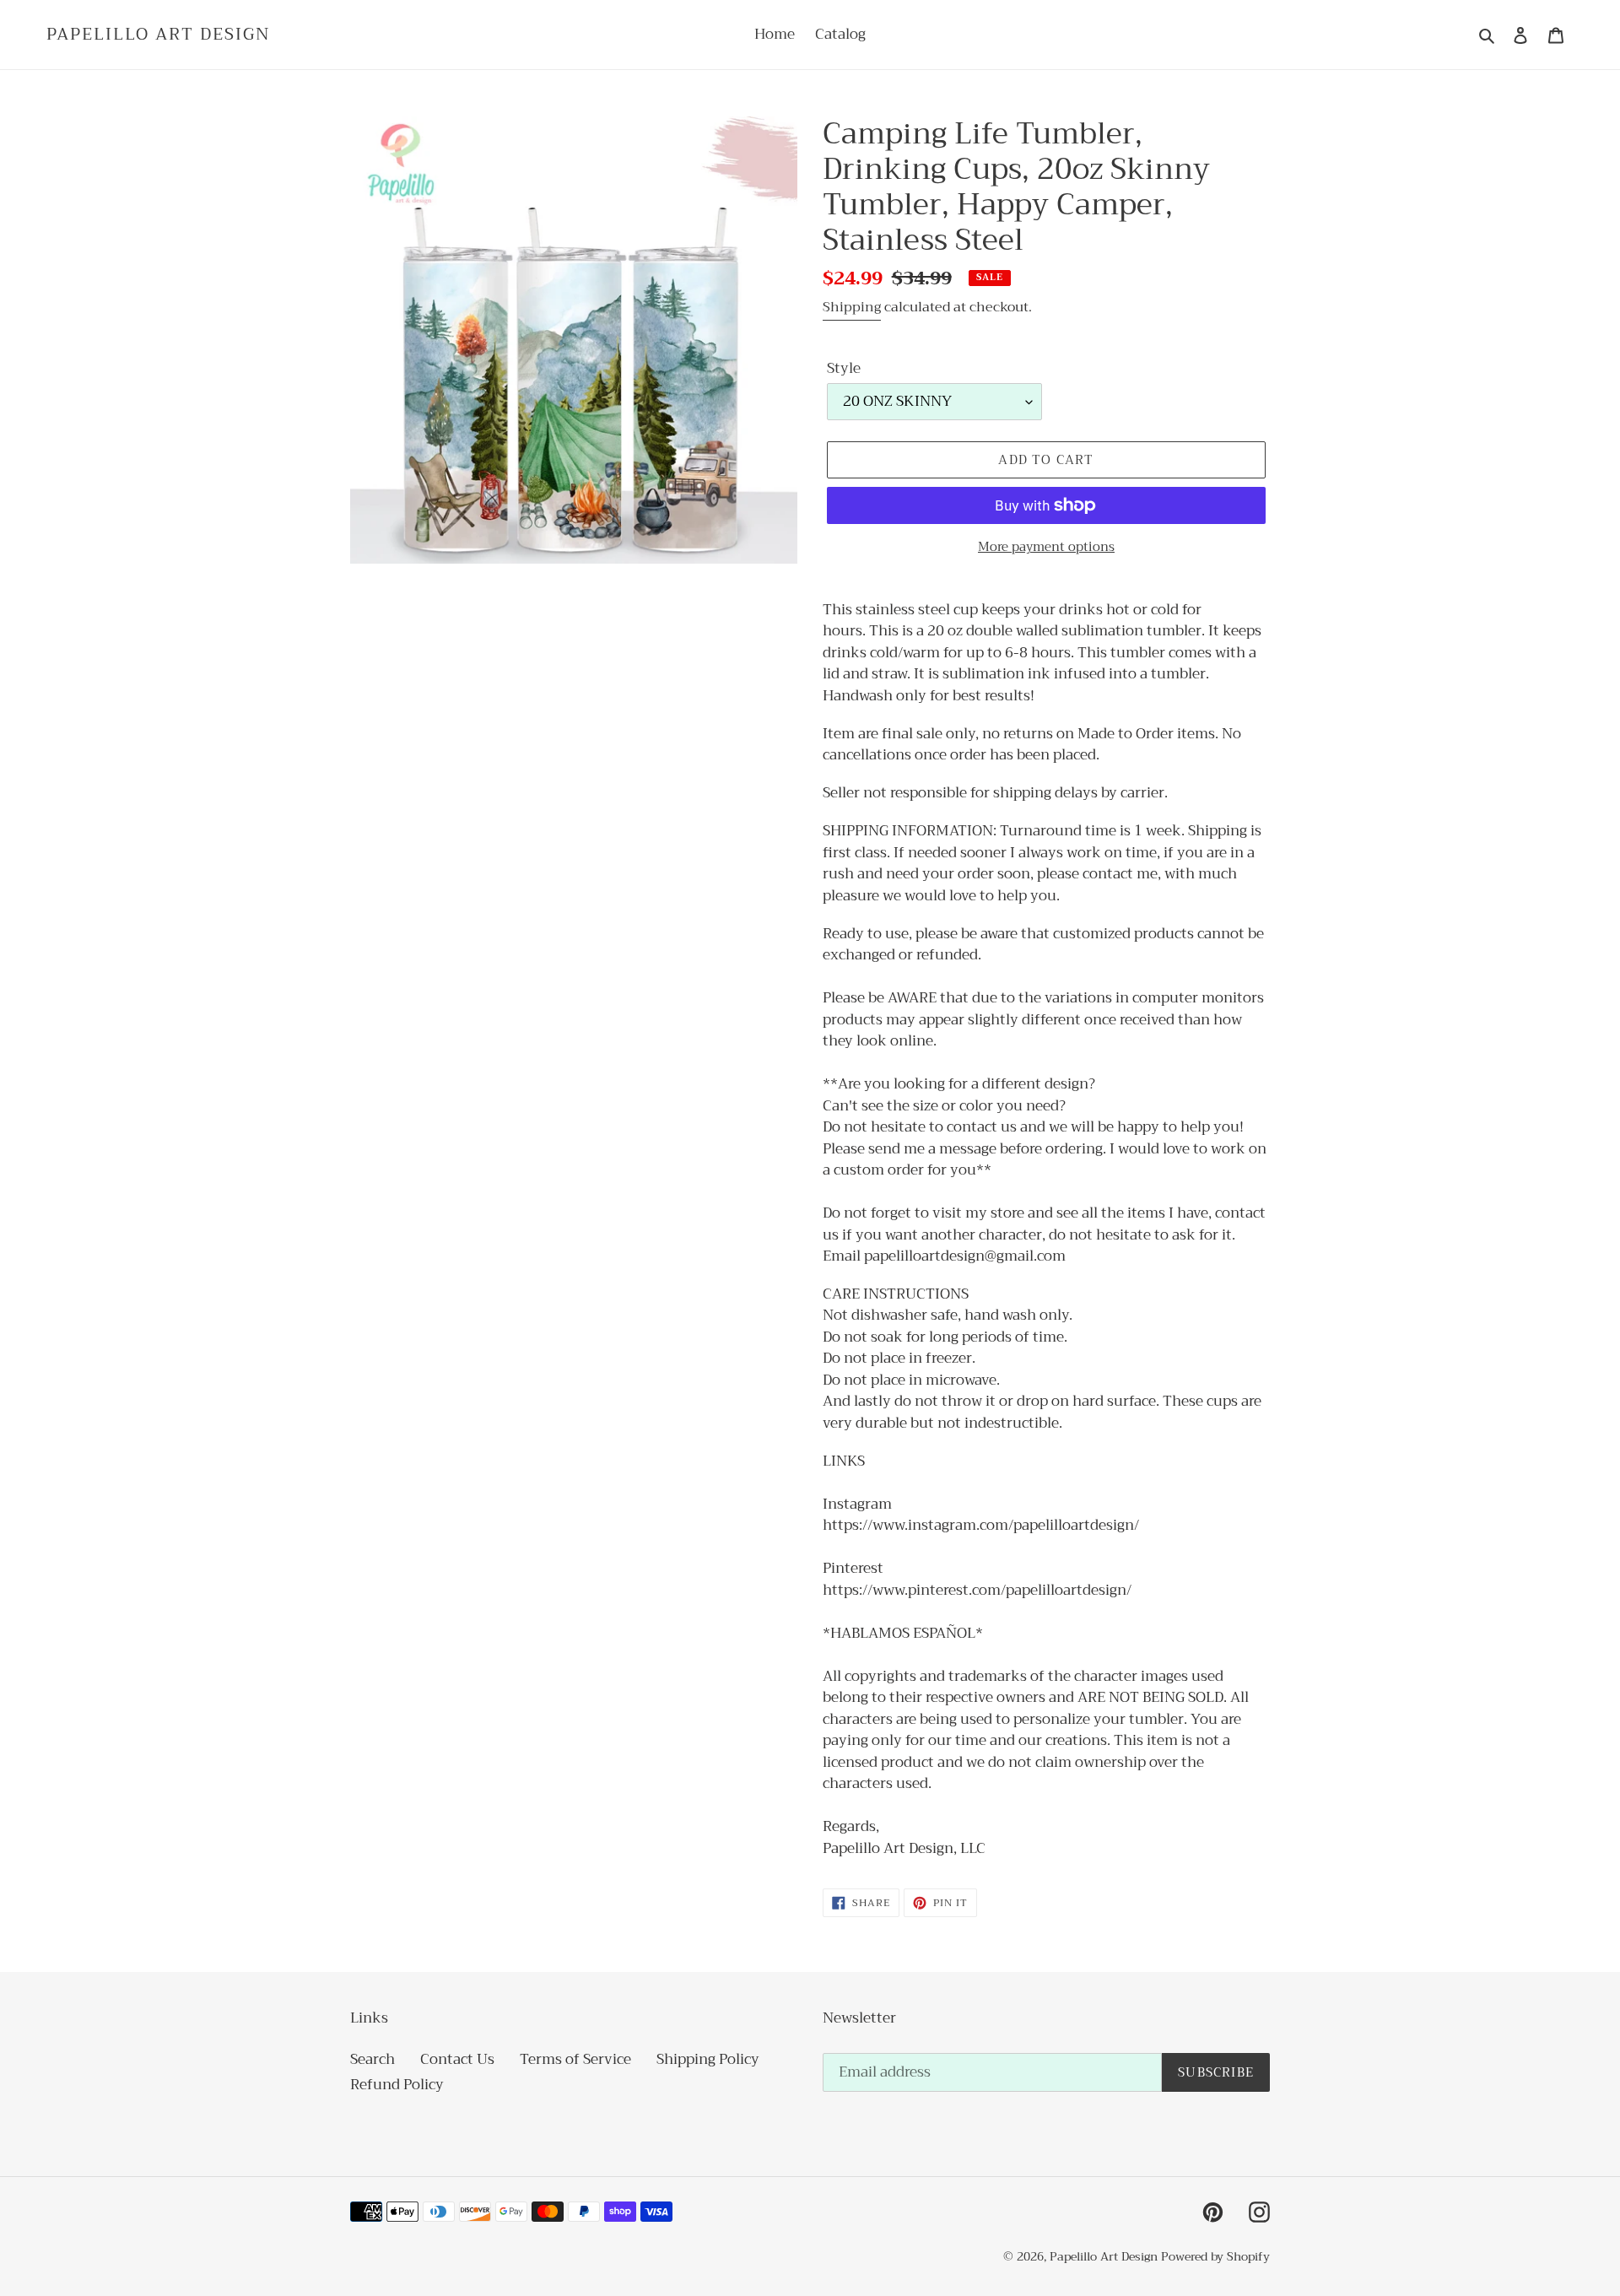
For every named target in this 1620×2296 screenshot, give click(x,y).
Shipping (852, 307)
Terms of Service (575, 2059)
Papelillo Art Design (159, 35)
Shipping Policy (708, 2059)
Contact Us (457, 2059)
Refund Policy (397, 2085)
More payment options (1046, 547)
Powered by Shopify (1215, 2256)
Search (373, 2059)
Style (844, 369)
